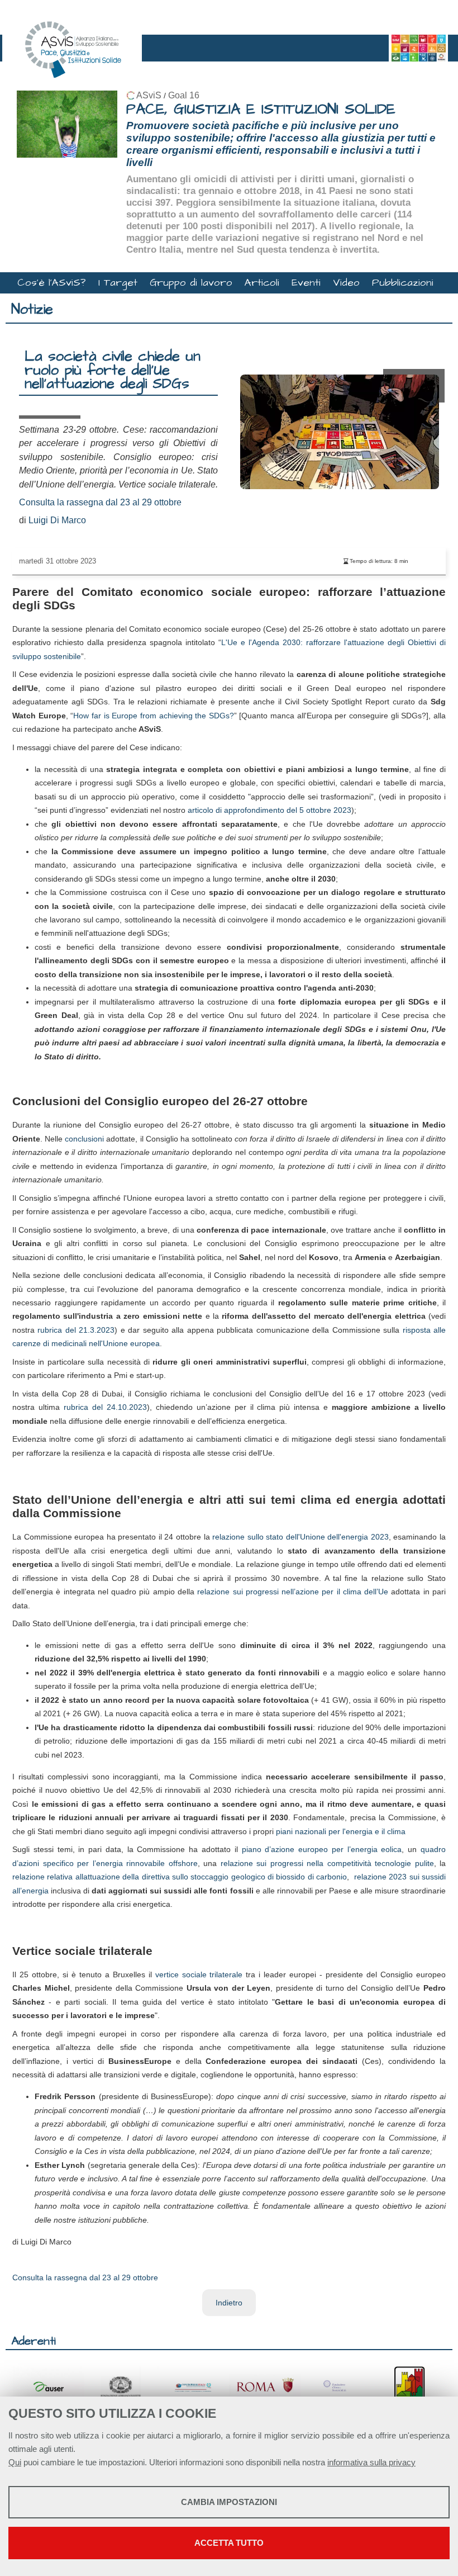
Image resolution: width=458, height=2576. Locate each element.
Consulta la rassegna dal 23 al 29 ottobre (100, 502)
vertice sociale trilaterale (199, 1974)
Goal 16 (184, 95)
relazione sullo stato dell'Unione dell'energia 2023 (300, 1537)
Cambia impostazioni (229, 2502)
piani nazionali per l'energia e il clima (341, 1831)
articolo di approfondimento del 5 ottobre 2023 (269, 810)
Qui (15, 2462)
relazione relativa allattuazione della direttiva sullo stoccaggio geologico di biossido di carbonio (180, 1877)
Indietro (229, 2303)
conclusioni (84, 1139)
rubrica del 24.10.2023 (105, 1407)
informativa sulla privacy (371, 2462)
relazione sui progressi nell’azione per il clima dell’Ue (293, 1592)
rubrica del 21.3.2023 (76, 1330)
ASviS (149, 95)
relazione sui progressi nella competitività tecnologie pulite (327, 1863)
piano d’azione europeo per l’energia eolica (322, 1849)
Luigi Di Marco (57, 520)
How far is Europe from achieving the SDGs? (154, 716)
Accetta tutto (229, 2543)
